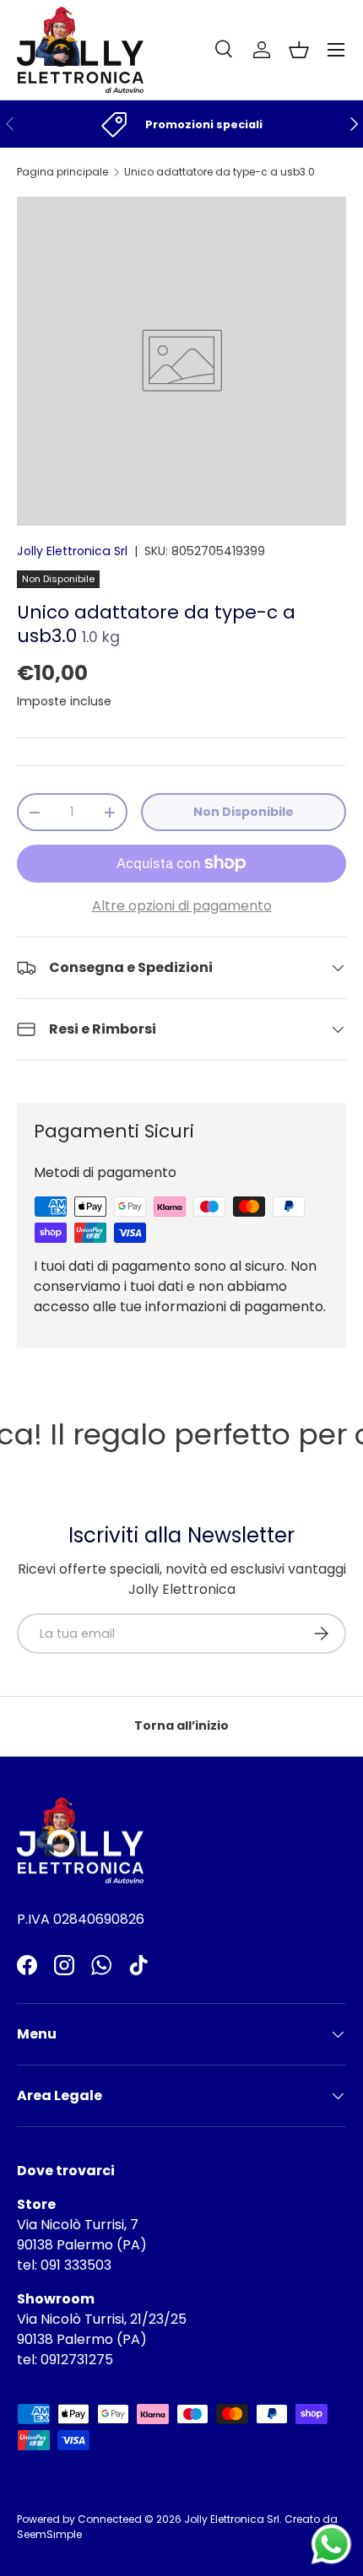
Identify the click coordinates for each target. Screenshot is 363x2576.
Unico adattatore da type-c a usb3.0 (219, 172)
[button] (299, 50)
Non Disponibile (244, 812)
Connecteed (110, 2519)
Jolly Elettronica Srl (72, 551)
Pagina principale (62, 172)
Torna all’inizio (181, 1725)
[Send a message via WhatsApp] (331, 2544)
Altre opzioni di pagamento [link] (182, 906)
